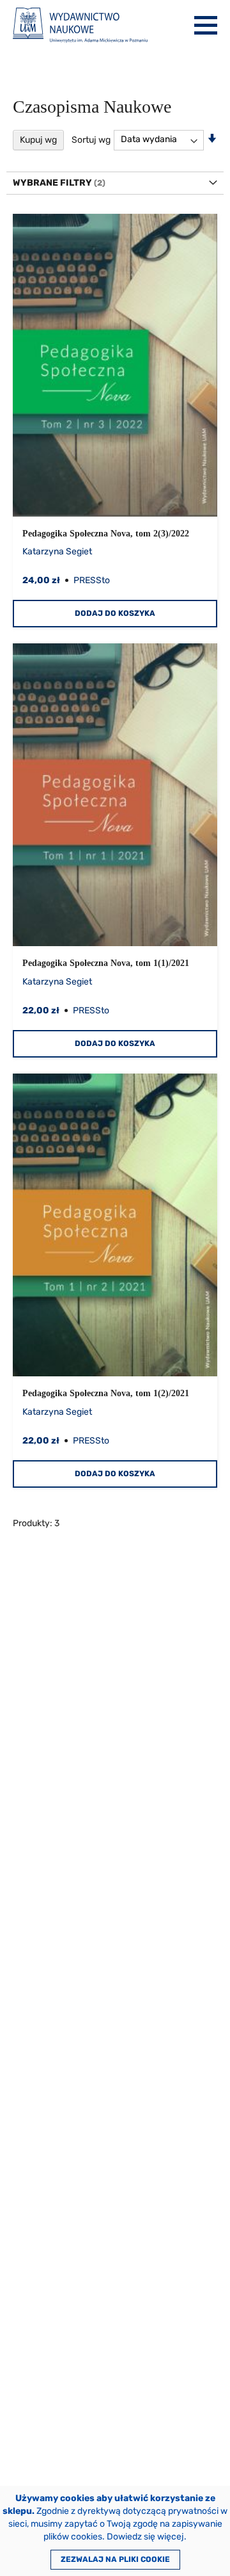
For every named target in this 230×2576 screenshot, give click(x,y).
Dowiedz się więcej (145, 2537)
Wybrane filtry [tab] (52, 183)
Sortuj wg (91, 139)
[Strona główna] (80, 25)
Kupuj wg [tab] (38, 140)
